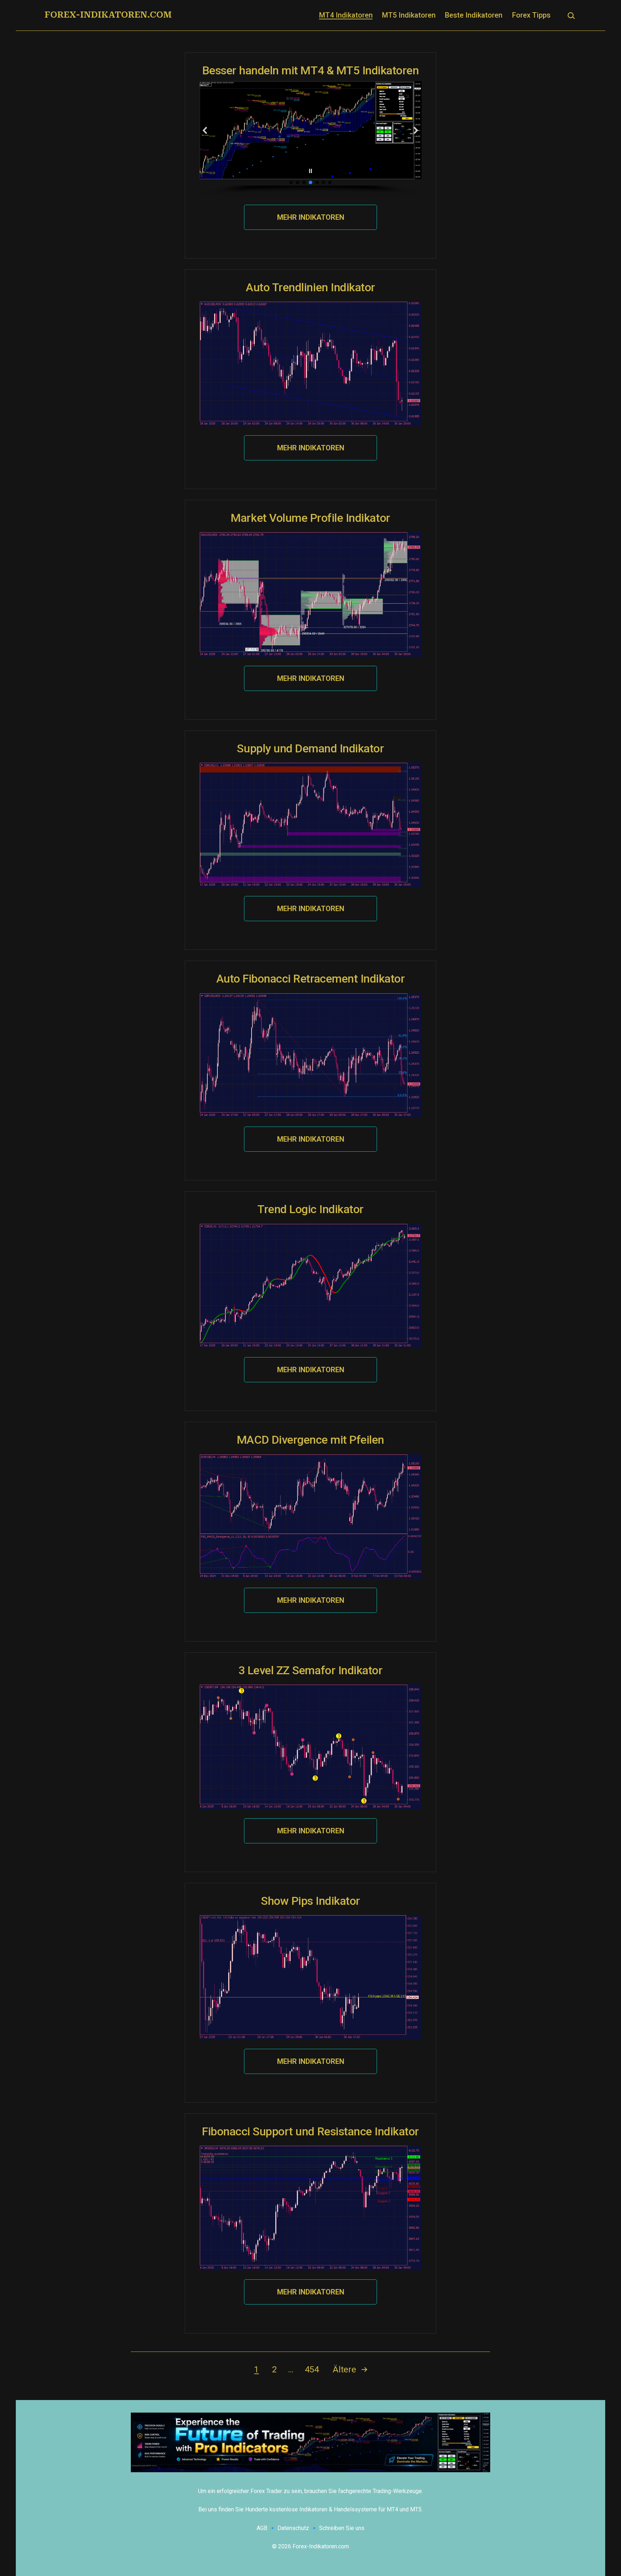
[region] (310, 138)
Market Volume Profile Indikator (310, 518)
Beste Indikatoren (474, 15)
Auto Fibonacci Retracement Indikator (311, 979)
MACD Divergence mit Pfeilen (310, 1440)
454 (312, 2370)
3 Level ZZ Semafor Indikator (311, 1670)
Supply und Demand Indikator (310, 748)
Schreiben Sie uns (342, 2528)
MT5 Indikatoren (409, 15)
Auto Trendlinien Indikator (310, 287)
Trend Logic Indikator (310, 1209)
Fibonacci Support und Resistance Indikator (310, 2131)
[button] (205, 130)
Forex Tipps (531, 15)
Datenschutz (293, 2528)
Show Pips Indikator (310, 1901)
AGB (262, 2528)
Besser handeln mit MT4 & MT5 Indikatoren (311, 70)
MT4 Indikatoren (346, 15)
